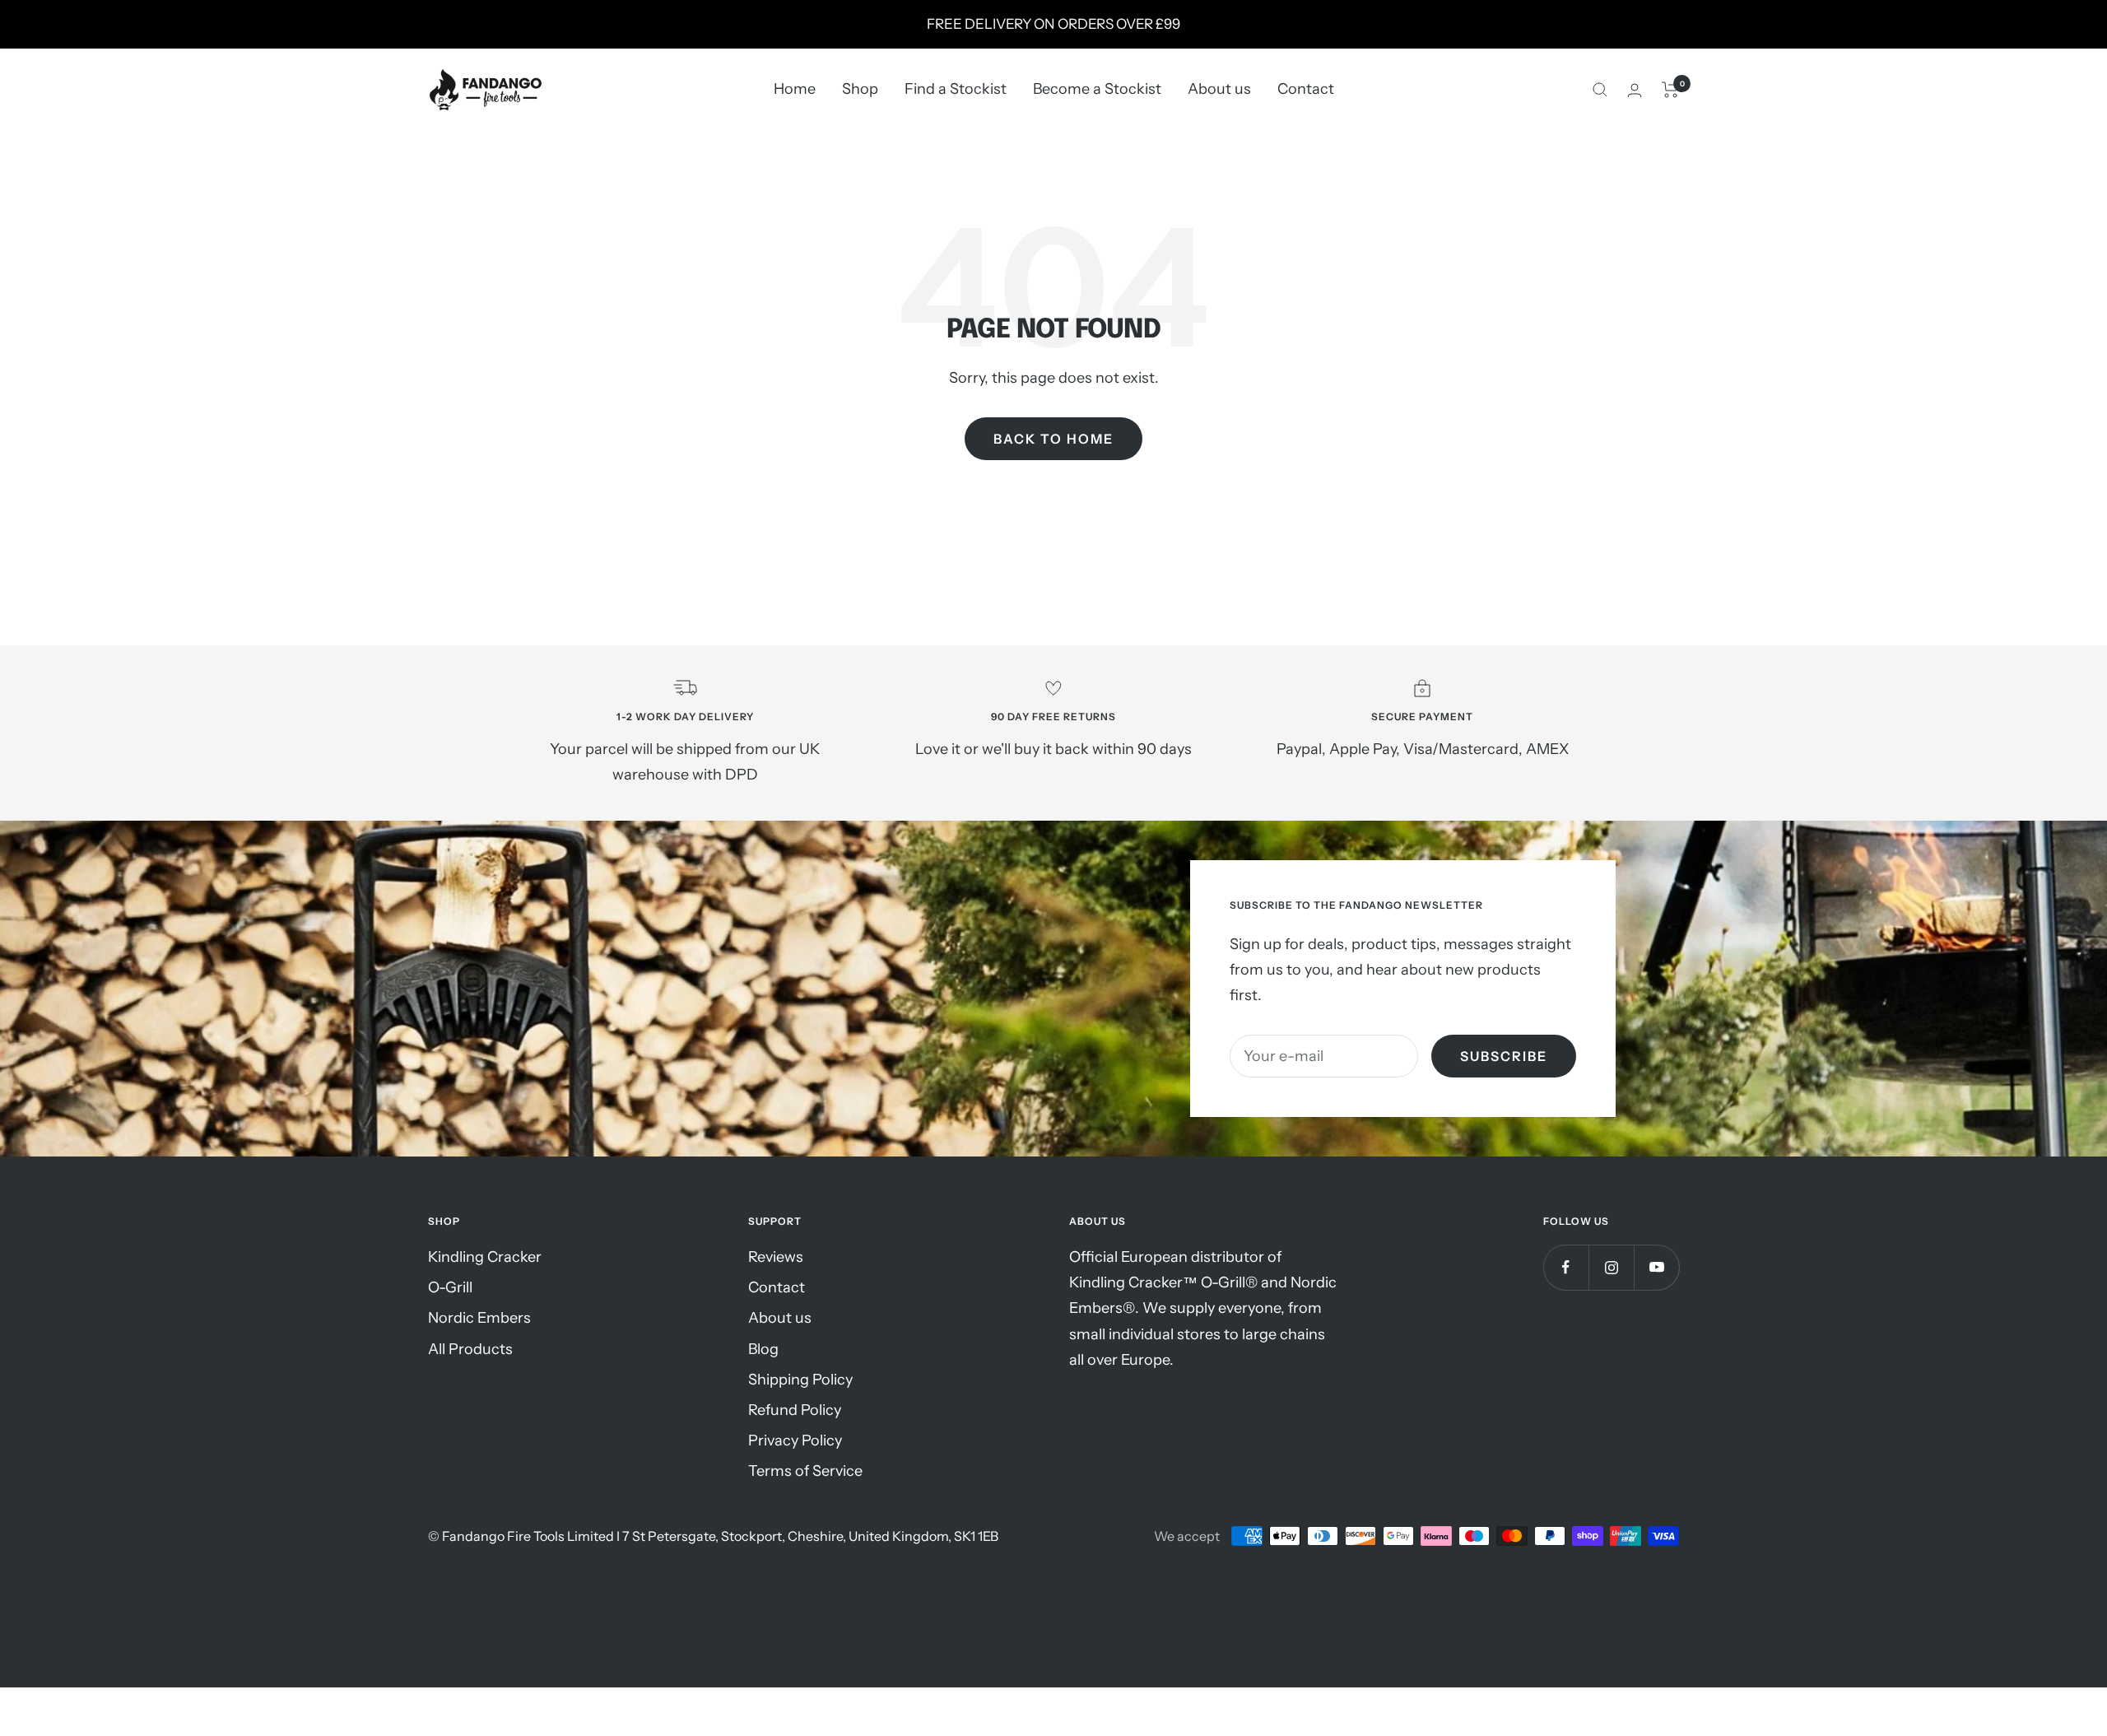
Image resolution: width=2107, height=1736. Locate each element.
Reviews (776, 1257)
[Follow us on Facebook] (1566, 1267)
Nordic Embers (479, 1318)
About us (1219, 90)
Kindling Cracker (485, 1257)
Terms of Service (805, 1471)
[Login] (1635, 90)
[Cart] (1670, 90)
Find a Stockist (956, 90)
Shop (860, 90)
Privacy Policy (795, 1440)
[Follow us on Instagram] (1611, 1267)
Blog (763, 1349)
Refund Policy (795, 1410)
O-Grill (450, 1287)
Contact (1306, 90)
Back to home (1053, 439)
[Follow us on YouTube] (1656, 1267)
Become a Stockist (1097, 90)
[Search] (1600, 90)
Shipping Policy (800, 1380)
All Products (470, 1349)
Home (795, 90)
